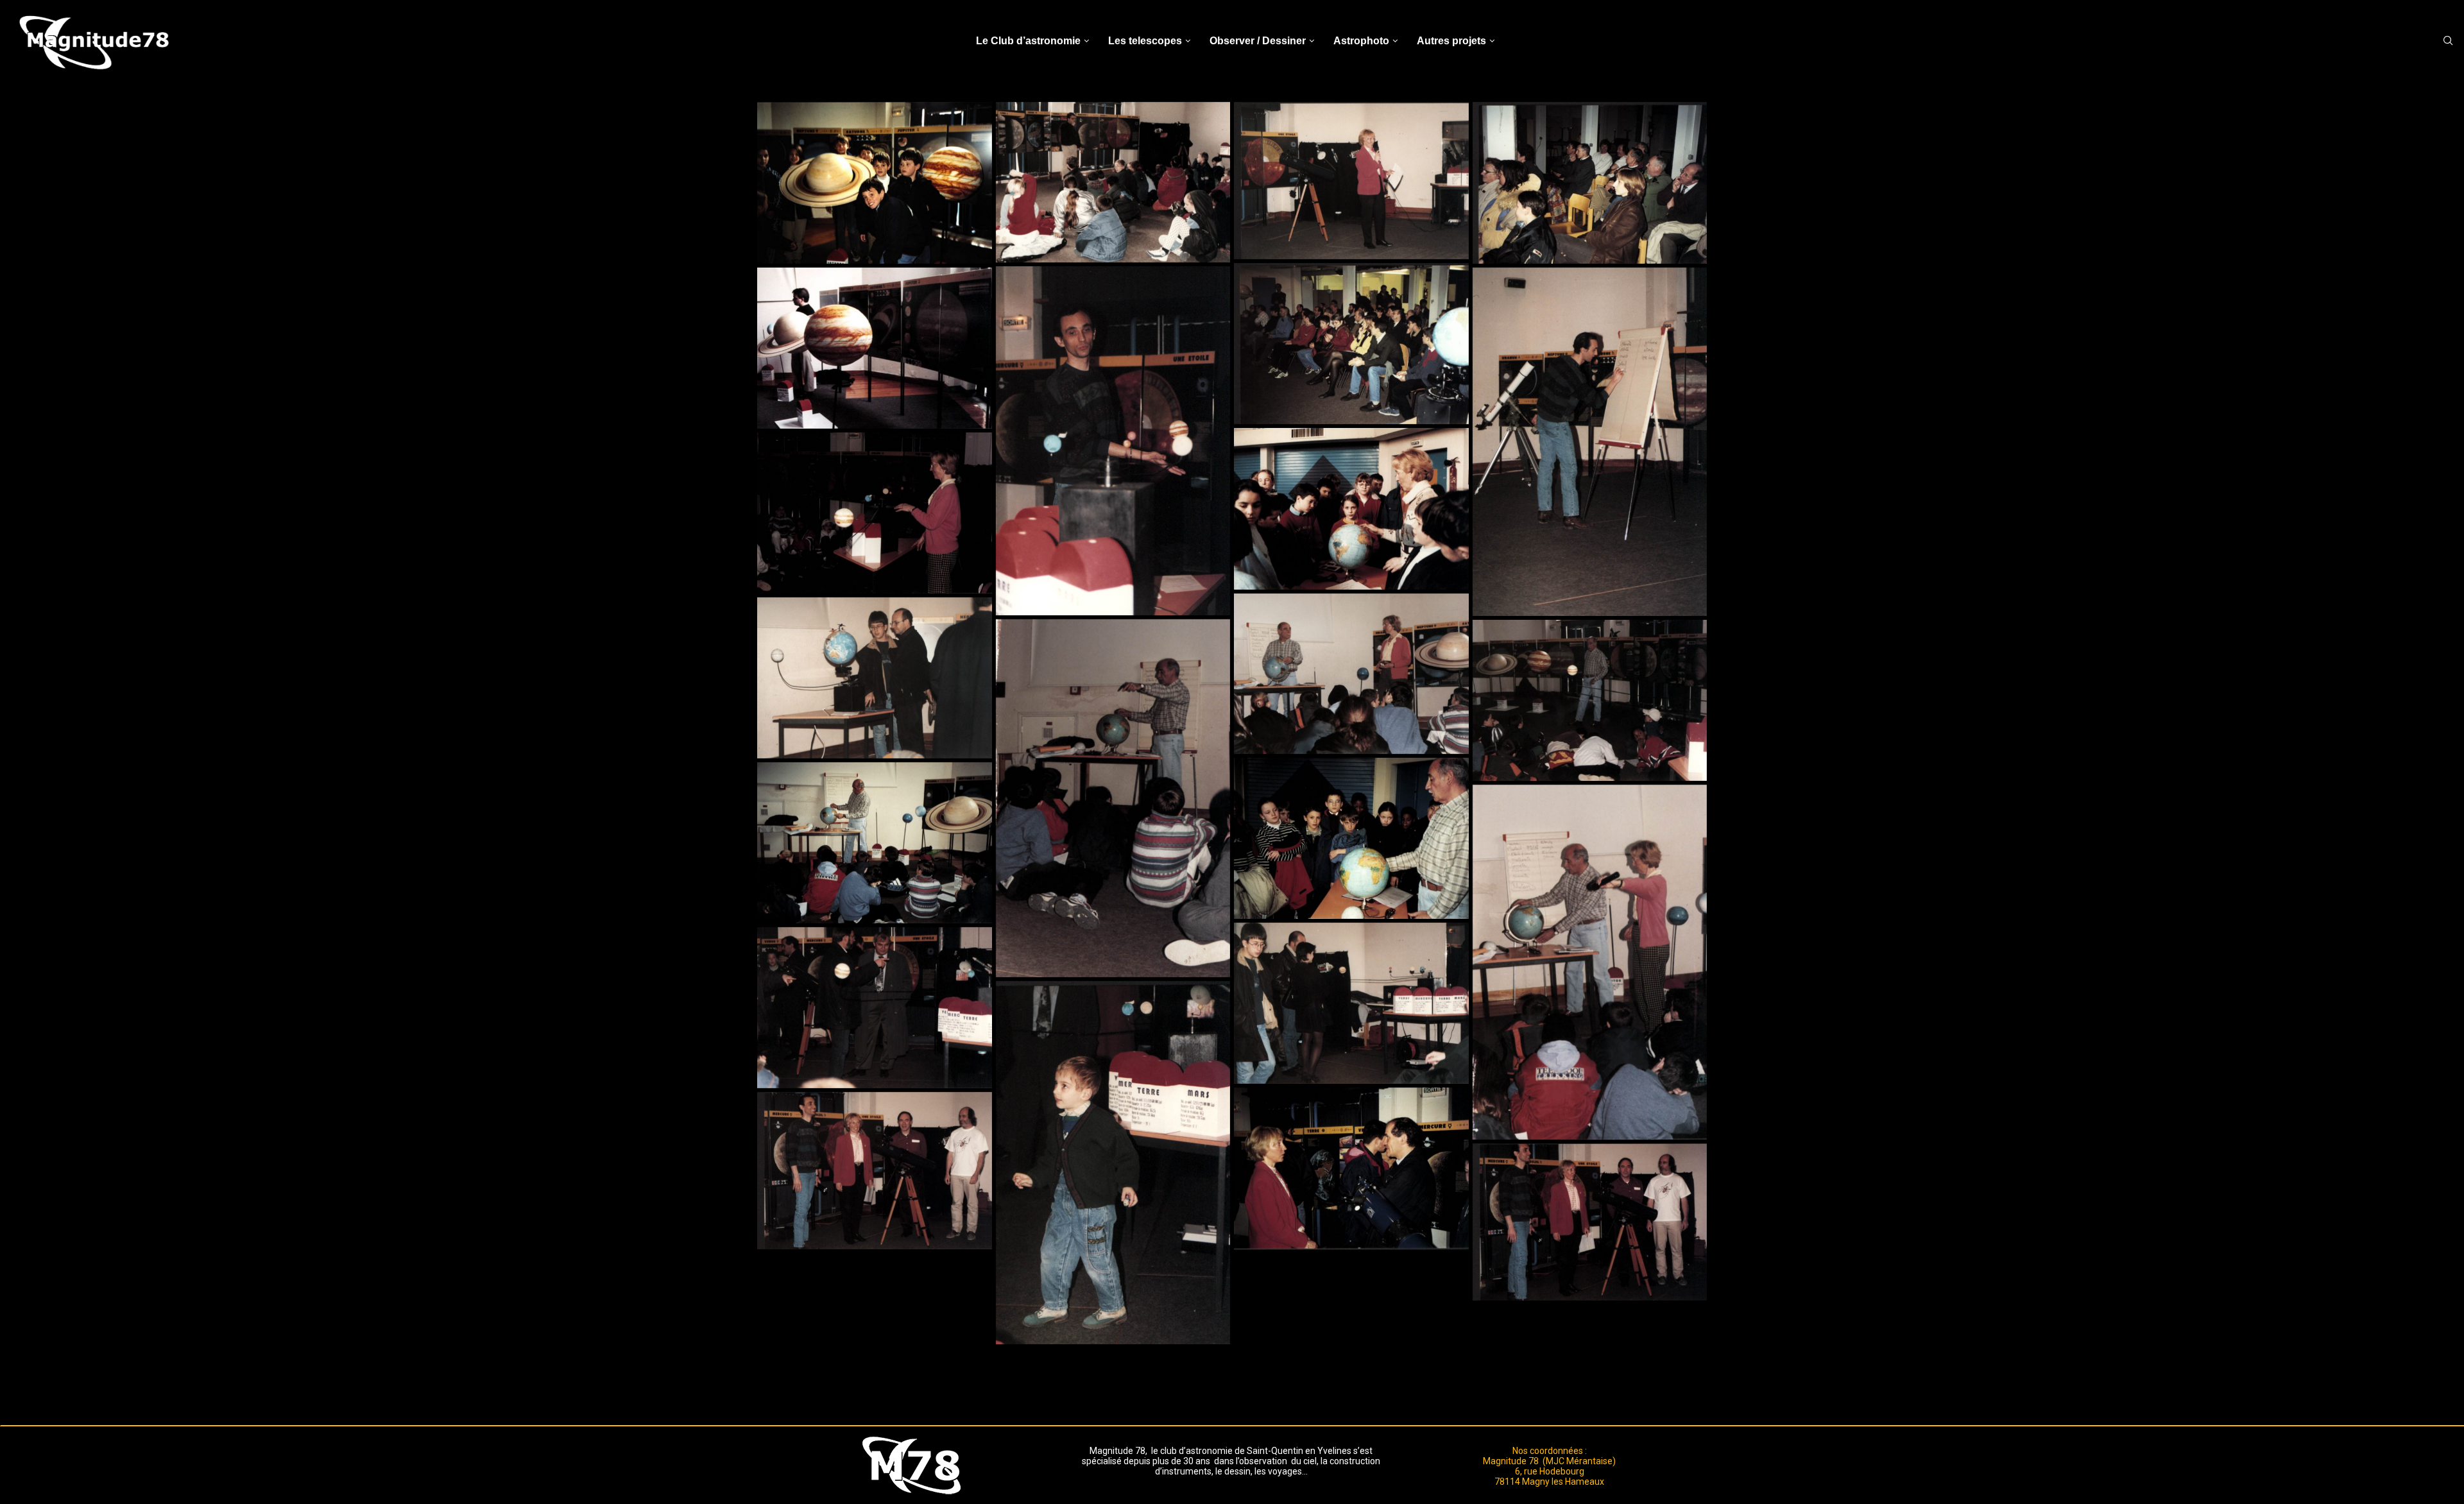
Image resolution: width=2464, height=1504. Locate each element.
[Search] (2448, 41)
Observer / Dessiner (1258, 41)
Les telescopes (1145, 41)
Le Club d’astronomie (1028, 41)
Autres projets (1451, 41)
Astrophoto (1361, 41)
